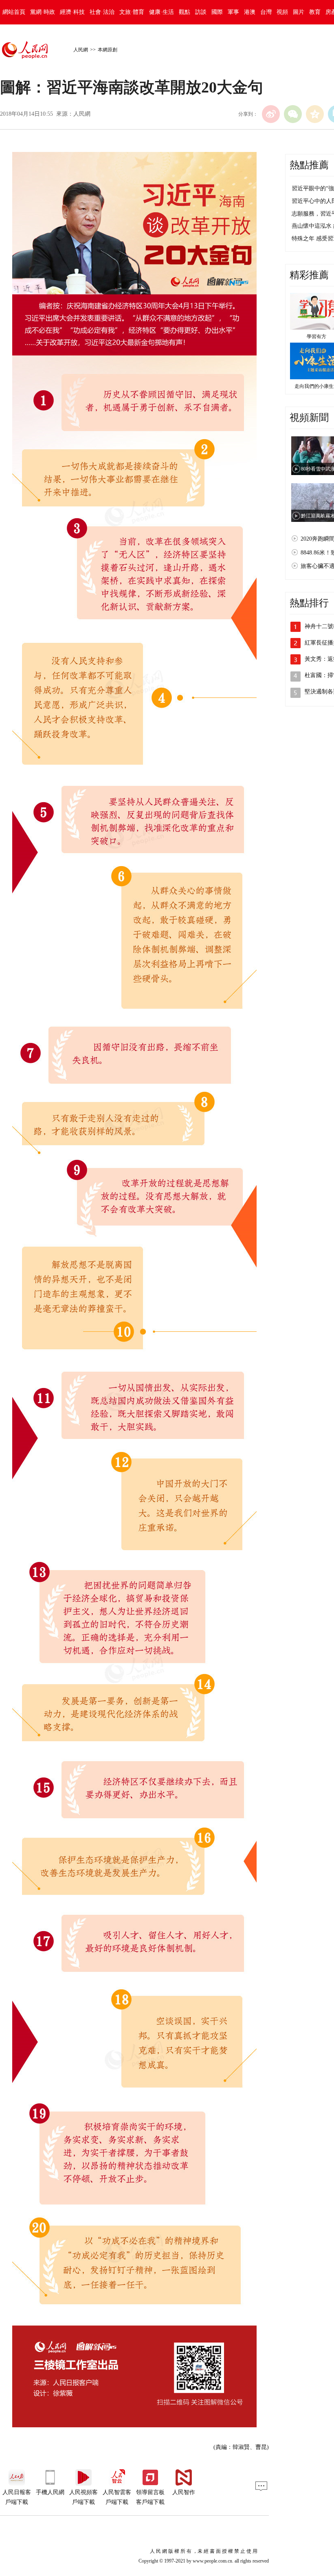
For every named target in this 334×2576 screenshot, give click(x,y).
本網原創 (108, 50)
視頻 (282, 12)
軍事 (233, 12)
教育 (315, 12)
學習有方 (316, 337)
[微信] (293, 114)
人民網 (81, 50)
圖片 (299, 12)
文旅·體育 (132, 12)
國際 (217, 12)
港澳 (250, 12)
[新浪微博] (271, 114)
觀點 (185, 12)
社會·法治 (102, 12)
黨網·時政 (43, 12)
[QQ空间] (315, 114)
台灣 (266, 12)
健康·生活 (162, 12)
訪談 (201, 12)
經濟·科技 (72, 12)
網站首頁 (14, 12)
